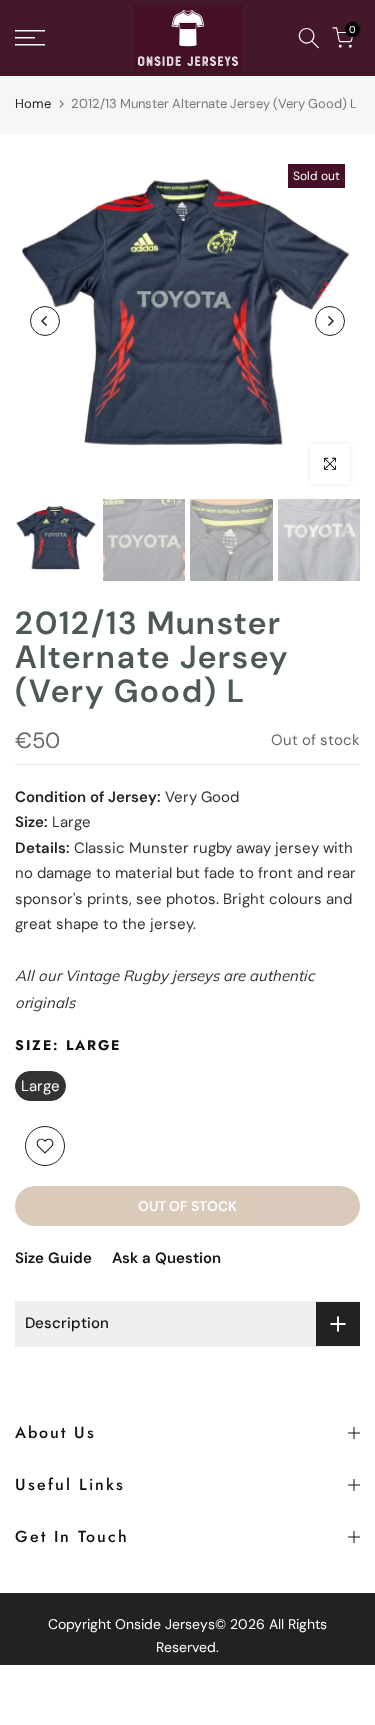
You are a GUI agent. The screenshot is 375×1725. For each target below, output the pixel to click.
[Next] (330, 321)
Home (33, 103)
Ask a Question (166, 1258)
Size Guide (53, 1258)
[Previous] (45, 321)
